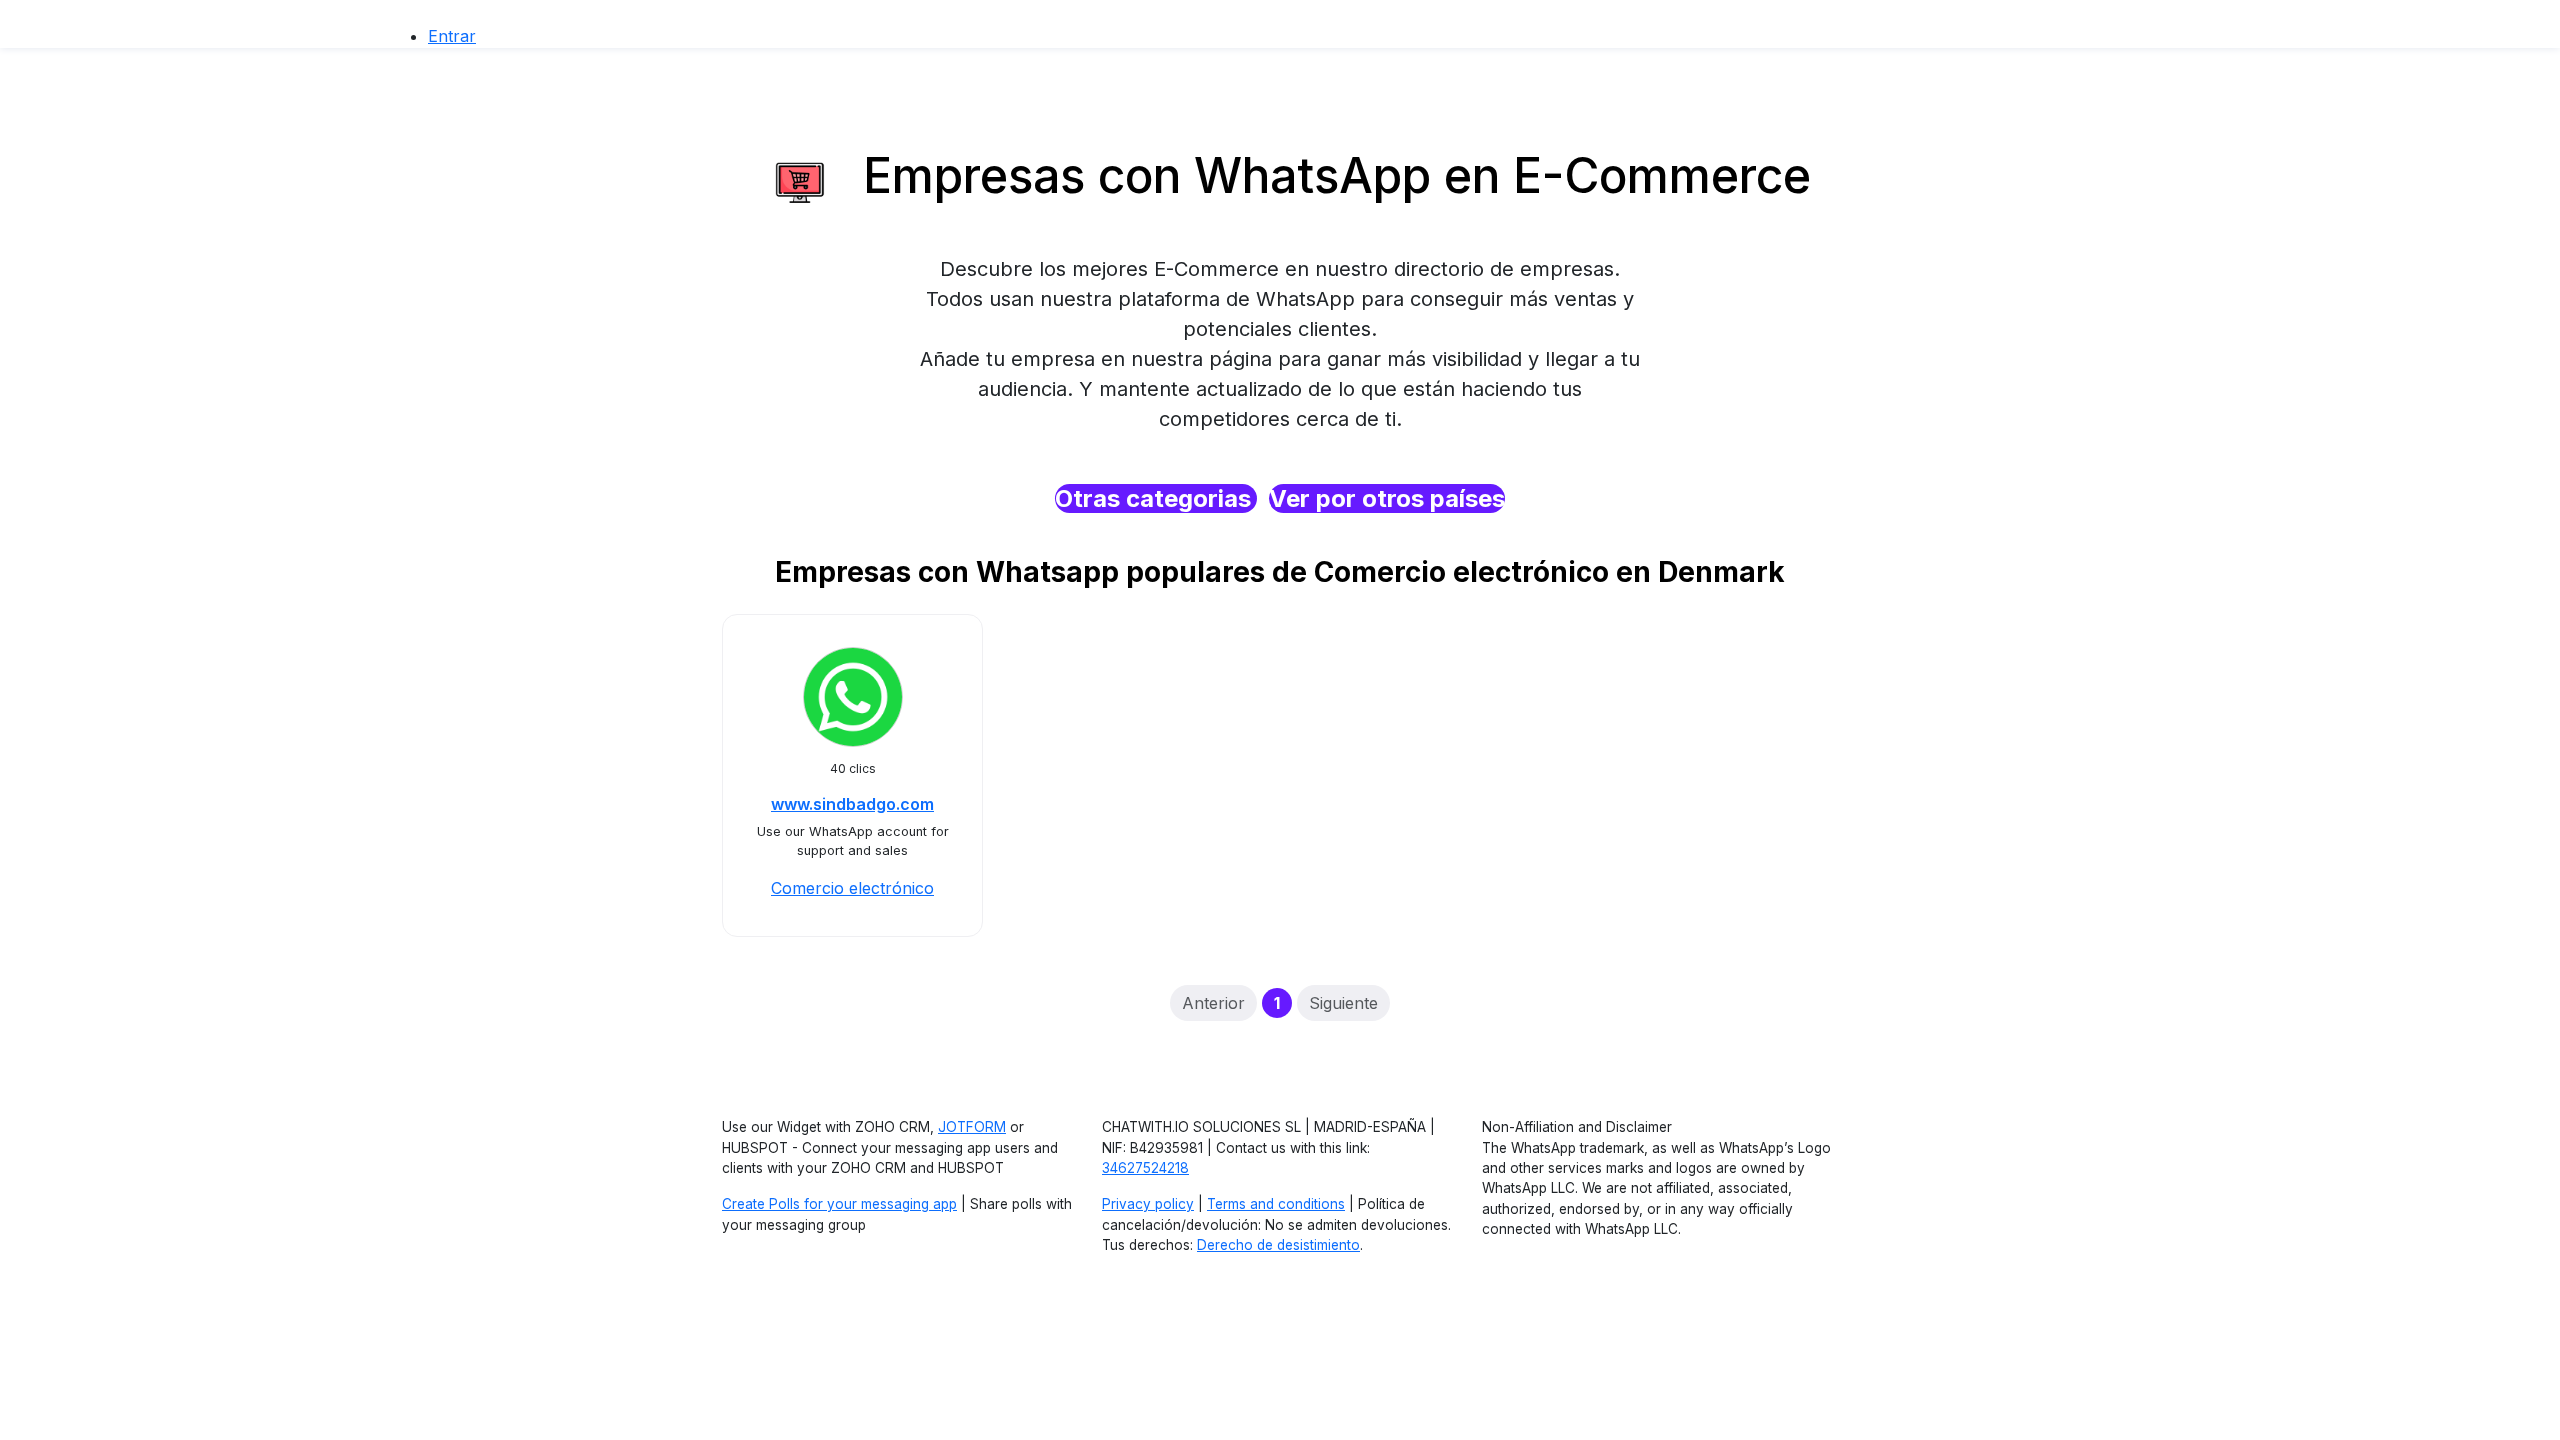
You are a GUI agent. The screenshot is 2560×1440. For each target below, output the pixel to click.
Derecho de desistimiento (1278, 1245)
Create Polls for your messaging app (839, 1204)
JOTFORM (972, 1127)
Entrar (452, 36)
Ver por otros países (1387, 498)
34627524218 (1145, 1168)
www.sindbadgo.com (852, 804)
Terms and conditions (1276, 1204)
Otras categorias (1156, 498)
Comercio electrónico (852, 888)
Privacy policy (1148, 1204)
